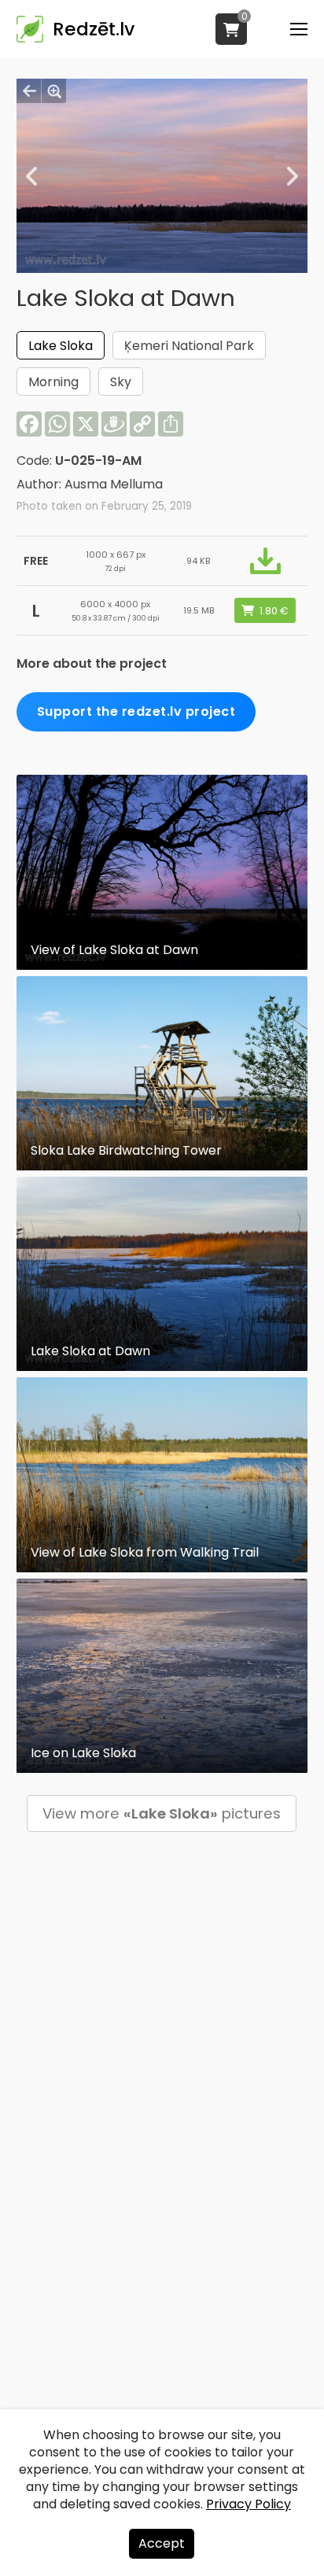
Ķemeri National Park (189, 346)
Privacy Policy (249, 2504)
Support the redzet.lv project (136, 711)
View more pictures (162, 1813)
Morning (53, 382)
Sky (121, 382)
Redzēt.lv (94, 29)
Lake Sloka (61, 346)
